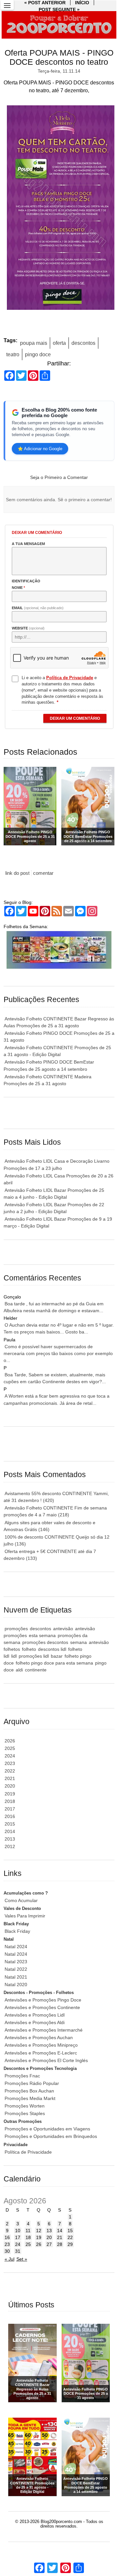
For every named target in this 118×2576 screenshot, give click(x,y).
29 (70, 2244)
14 (60, 2231)
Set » (22, 2259)
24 (18, 2244)
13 (49, 2231)
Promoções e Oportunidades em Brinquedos (51, 2136)
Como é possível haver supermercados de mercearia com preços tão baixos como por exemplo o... (58, 1353)
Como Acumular (21, 1900)
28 (60, 2244)
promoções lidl (34, 1656)
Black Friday (17, 1931)
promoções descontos (45, 1642)
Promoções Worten (25, 2106)
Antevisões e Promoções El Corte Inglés (46, 2060)
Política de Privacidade (28, 2152)
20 (49, 2237)
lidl (14, 1656)
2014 (10, 1831)
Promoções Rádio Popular (32, 2083)
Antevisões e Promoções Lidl (35, 2015)
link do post (17, 873)
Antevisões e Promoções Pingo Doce (43, 2000)
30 (7, 2251)
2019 (10, 1794)
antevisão (63, 1629)
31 (18, 2251)
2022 (10, 1771)
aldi (19, 1670)
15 (70, 2231)
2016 (10, 1816)
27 (49, 2244)
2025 (10, 1748)
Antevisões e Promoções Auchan (39, 2038)
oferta (59, 343)
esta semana (42, 1635)
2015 (10, 1824)
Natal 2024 (16, 1947)
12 (39, 2231)
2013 (10, 1839)
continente (36, 1670)
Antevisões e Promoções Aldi (35, 2022)
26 (39, 2244)
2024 (10, 1756)
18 (28, 2237)
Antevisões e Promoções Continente (42, 2007)
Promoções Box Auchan (29, 2091)
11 (28, 2231)
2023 (10, 1763)
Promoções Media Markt (30, 2098)
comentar (43, 873)
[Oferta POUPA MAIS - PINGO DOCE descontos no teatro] (59, 209)
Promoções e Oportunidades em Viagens (47, 2129)
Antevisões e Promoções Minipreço (41, 2045)
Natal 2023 (16, 1962)
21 (60, 2237)
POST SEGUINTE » (59, 9)
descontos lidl (52, 1649)
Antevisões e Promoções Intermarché (44, 2030)
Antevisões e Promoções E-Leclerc (41, 2053)
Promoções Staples (25, 2113)
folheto (29, 1649)
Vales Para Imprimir (25, 1916)
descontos (83, 343)
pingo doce (38, 354)
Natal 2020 (16, 1985)
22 (70, 2237)
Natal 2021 (16, 1977)
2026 (10, 1741)
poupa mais (34, 343)
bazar (57, 1656)
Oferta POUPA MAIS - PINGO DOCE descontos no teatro (59, 57)
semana (79, 1642)
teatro (13, 354)
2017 (10, 1809)
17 (18, 2237)
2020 (10, 1786)
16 (7, 2237)
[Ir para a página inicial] (59, 25)
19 (39, 2237)
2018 (10, 1801)
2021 (10, 1778)
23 (7, 2244)
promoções (16, 1629)
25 (28, 2244)
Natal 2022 (16, 1969)
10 (18, 2231)
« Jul (10, 2259)
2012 (10, 1846)
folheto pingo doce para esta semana (54, 1663)
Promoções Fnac (22, 2076)
